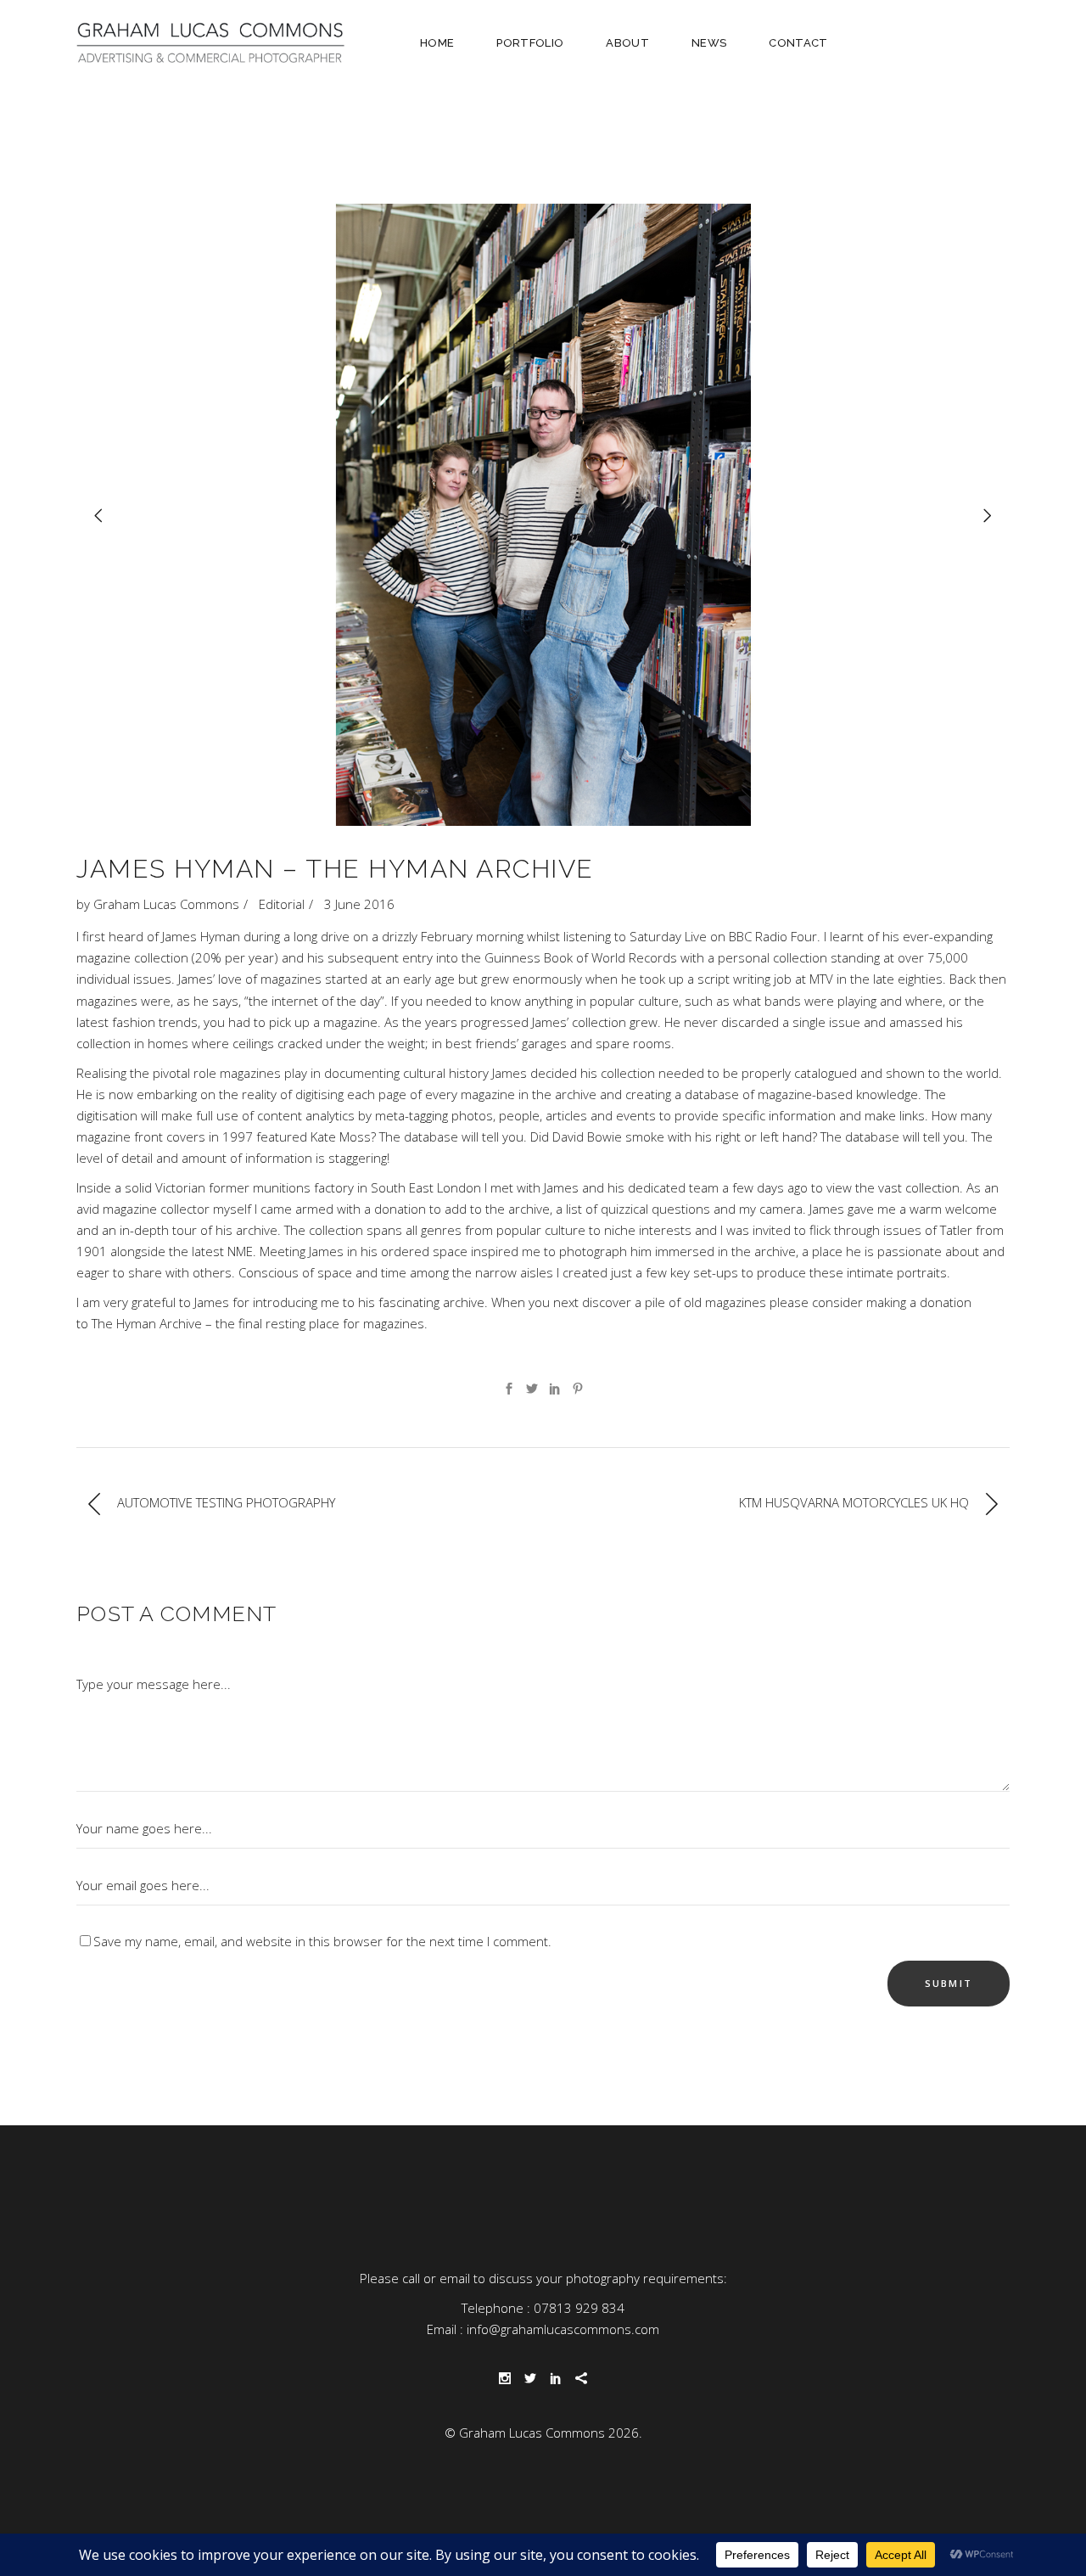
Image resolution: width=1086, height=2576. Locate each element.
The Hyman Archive (147, 1323)
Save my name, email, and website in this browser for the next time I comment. (322, 1941)
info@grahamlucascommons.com (563, 2329)
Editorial (282, 904)
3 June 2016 (359, 904)
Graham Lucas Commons (166, 904)
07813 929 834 (579, 2308)
